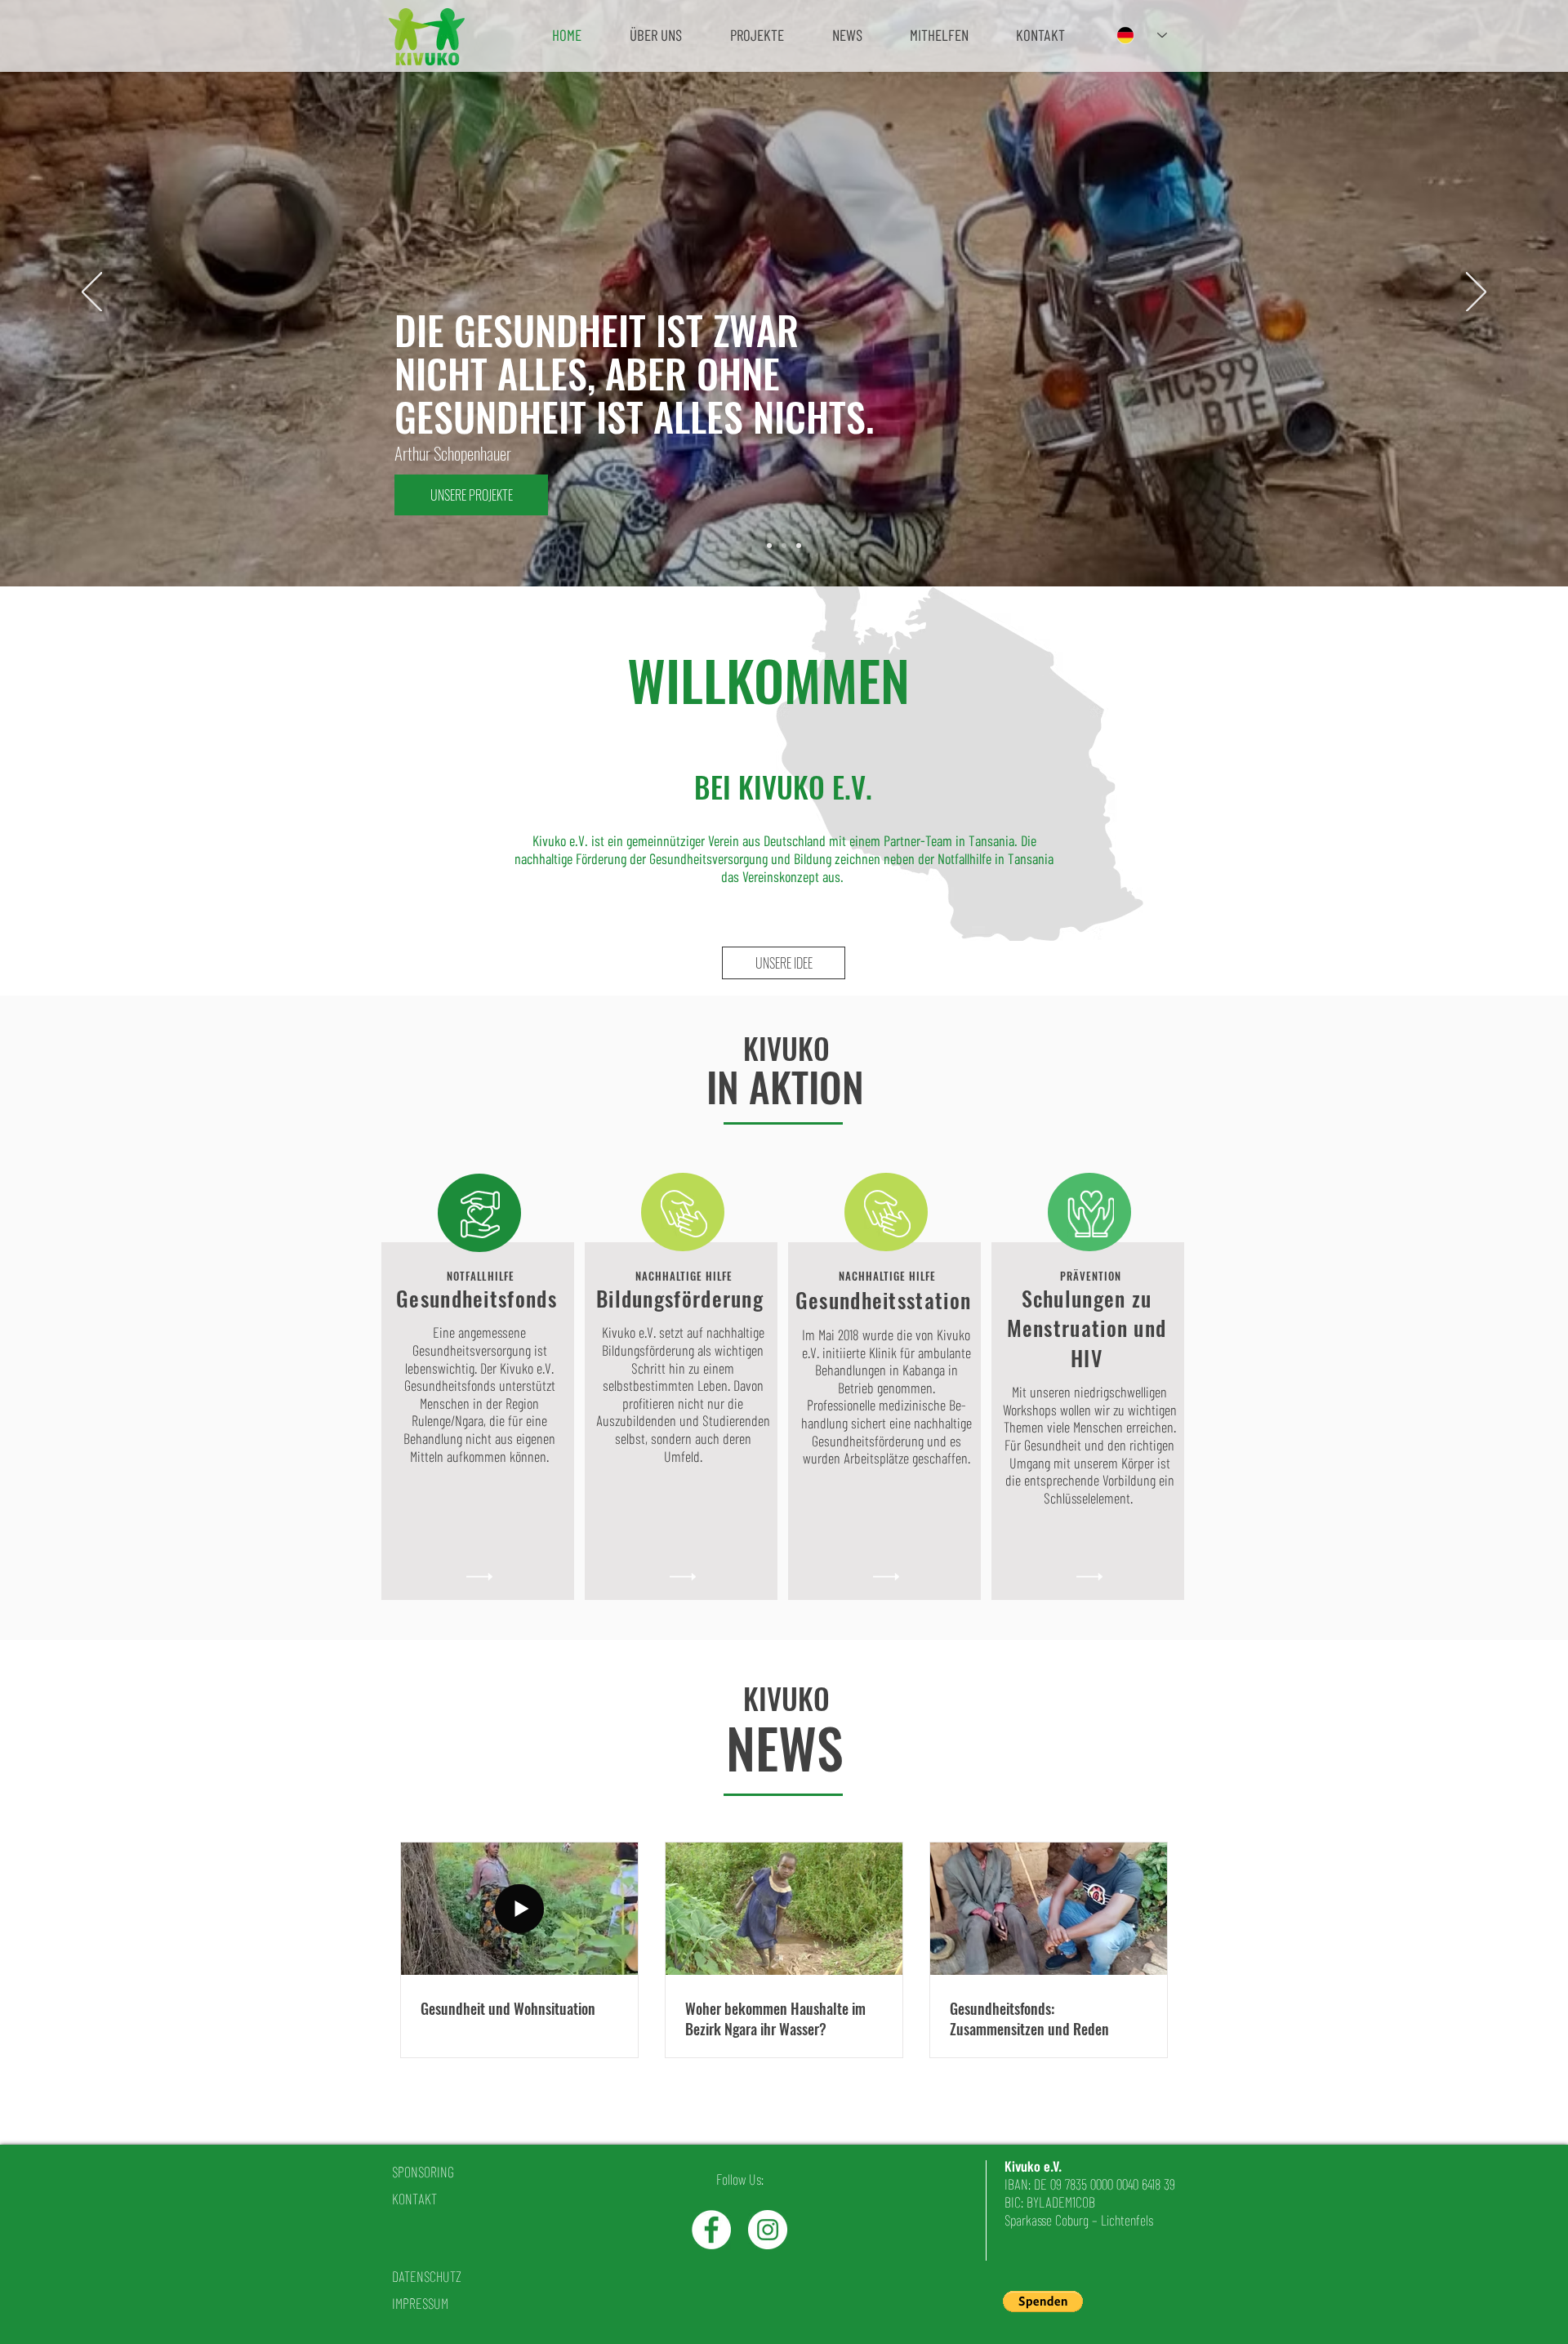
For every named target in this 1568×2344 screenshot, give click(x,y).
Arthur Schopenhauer (453, 453)
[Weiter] (1476, 293)
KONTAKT (414, 2199)
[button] (655, 35)
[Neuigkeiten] (799, 546)
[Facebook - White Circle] (711, 2230)
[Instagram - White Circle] (768, 2230)
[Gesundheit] (784, 546)
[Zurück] (92, 293)
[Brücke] (769, 546)
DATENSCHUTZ (427, 2276)
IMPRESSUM (420, 2303)
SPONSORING (423, 2172)
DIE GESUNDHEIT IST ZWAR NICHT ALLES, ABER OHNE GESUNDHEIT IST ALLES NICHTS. (634, 373)
